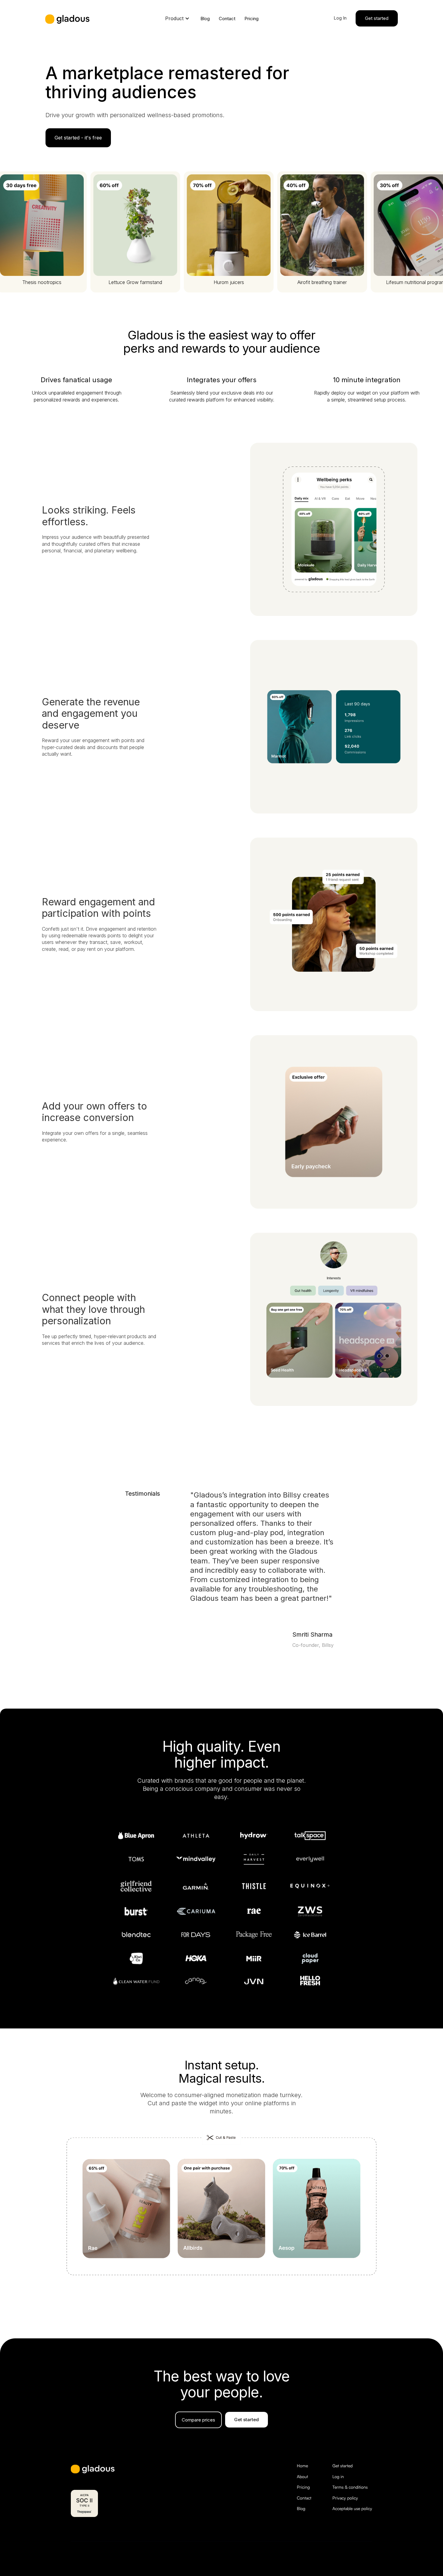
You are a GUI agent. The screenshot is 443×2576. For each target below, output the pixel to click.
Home (302, 2466)
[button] (177, 18)
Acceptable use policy (352, 2508)
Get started (342, 2466)
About (302, 2476)
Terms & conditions (350, 2487)
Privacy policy (345, 2498)
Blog (205, 19)
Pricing (251, 19)
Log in (338, 2476)
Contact (227, 19)
